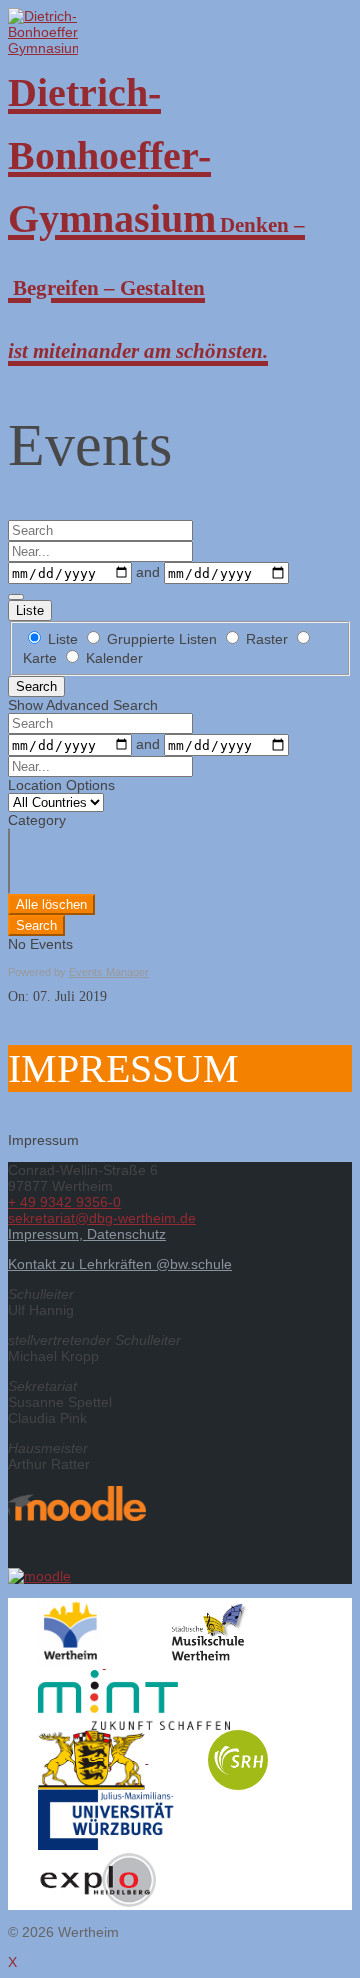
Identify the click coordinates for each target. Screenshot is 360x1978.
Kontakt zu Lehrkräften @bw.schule (120, 1264)
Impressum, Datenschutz (87, 1234)
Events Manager (109, 972)
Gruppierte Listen (162, 639)
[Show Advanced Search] (16, 597)
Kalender (112, 658)
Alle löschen (51, 904)
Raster (267, 639)
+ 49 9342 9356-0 (64, 1202)
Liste (30, 610)
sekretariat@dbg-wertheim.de (102, 1218)
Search (36, 686)
